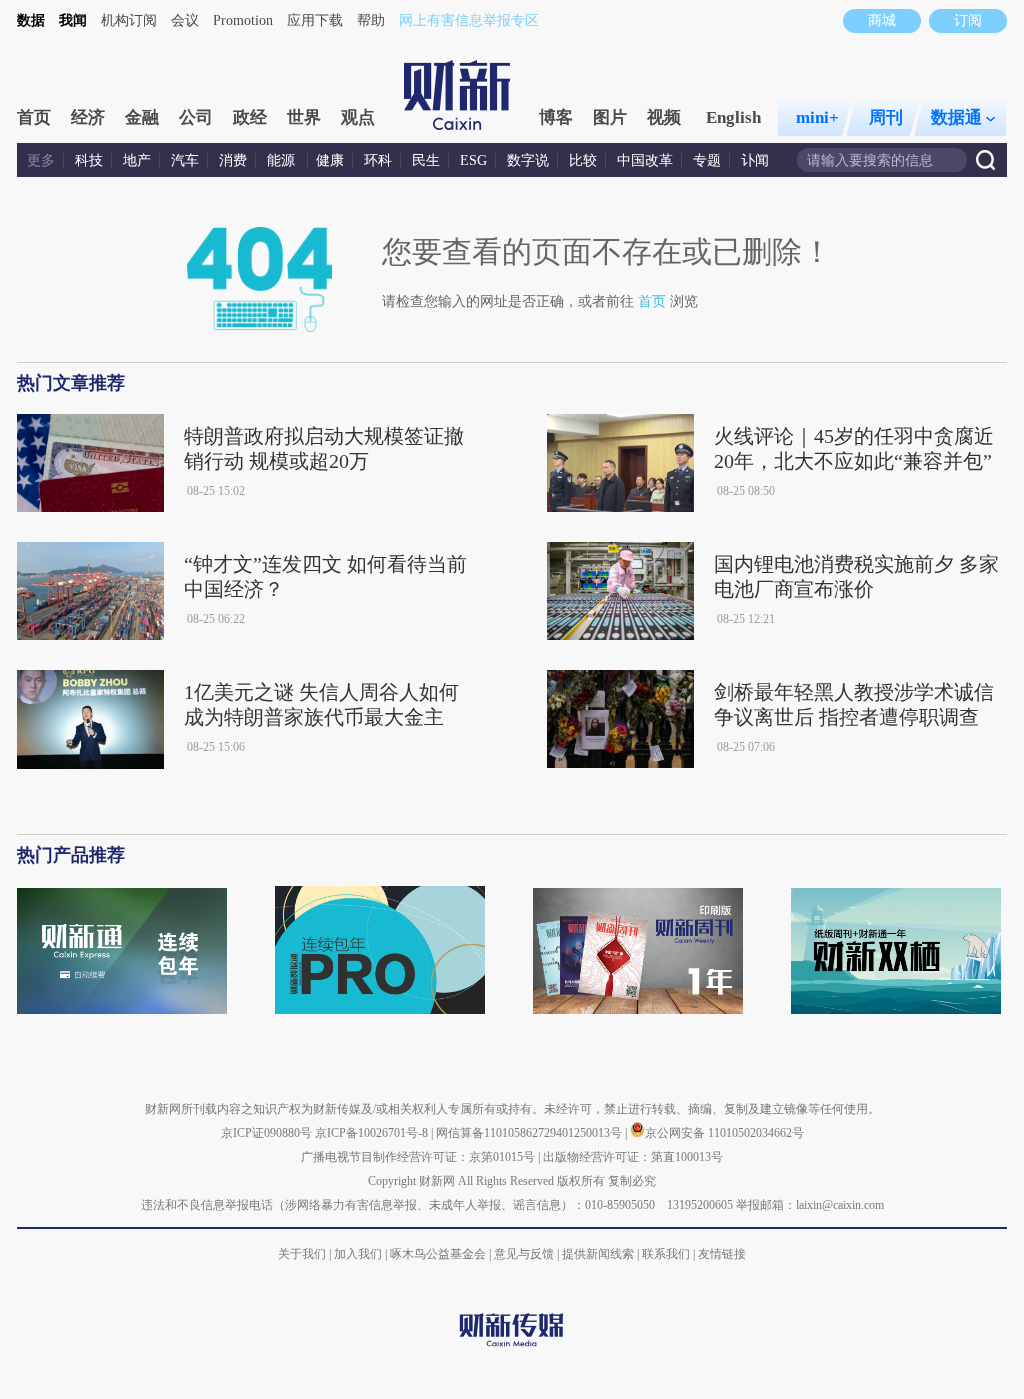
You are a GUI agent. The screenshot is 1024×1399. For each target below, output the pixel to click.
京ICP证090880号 (266, 1133)
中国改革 (645, 160)
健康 (330, 160)
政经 (250, 117)
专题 (707, 160)
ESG (473, 160)
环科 (378, 160)
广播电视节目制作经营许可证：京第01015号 (418, 1157)
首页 (34, 117)
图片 (610, 117)
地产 (137, 160)
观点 (358, 117)
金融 (142, 117)
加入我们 (358, 1254)
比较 (583, 160)
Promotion (243, 20)
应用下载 (315, 20)
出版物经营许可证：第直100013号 (633, 1157)
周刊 (886, 117)
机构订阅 (129, 20)
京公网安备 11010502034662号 (724, 1133)
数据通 (956, 117)
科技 (89, 160)
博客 (556, 117)
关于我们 (302, 1254)
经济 (88, 117)
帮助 (371, 20)
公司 (196, 117)
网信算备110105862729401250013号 (530, 1133)
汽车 (185, 160)
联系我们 (666, 1254)
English (733, 117)
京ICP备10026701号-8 (373, 1133)
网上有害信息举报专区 (469, 20)
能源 (283, 160)
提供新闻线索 (598, 1254)
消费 (233, 160)
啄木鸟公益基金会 (439, 1254)
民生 (426, 160)
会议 (185, 20)
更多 (41, 160)
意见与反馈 (524, 1254)
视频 (664, 117)
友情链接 (722, 1254)
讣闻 (755, 160)
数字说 (528, 160)
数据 (31, 20)
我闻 (73, 20)
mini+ (817, 117)
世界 (304, 117)
